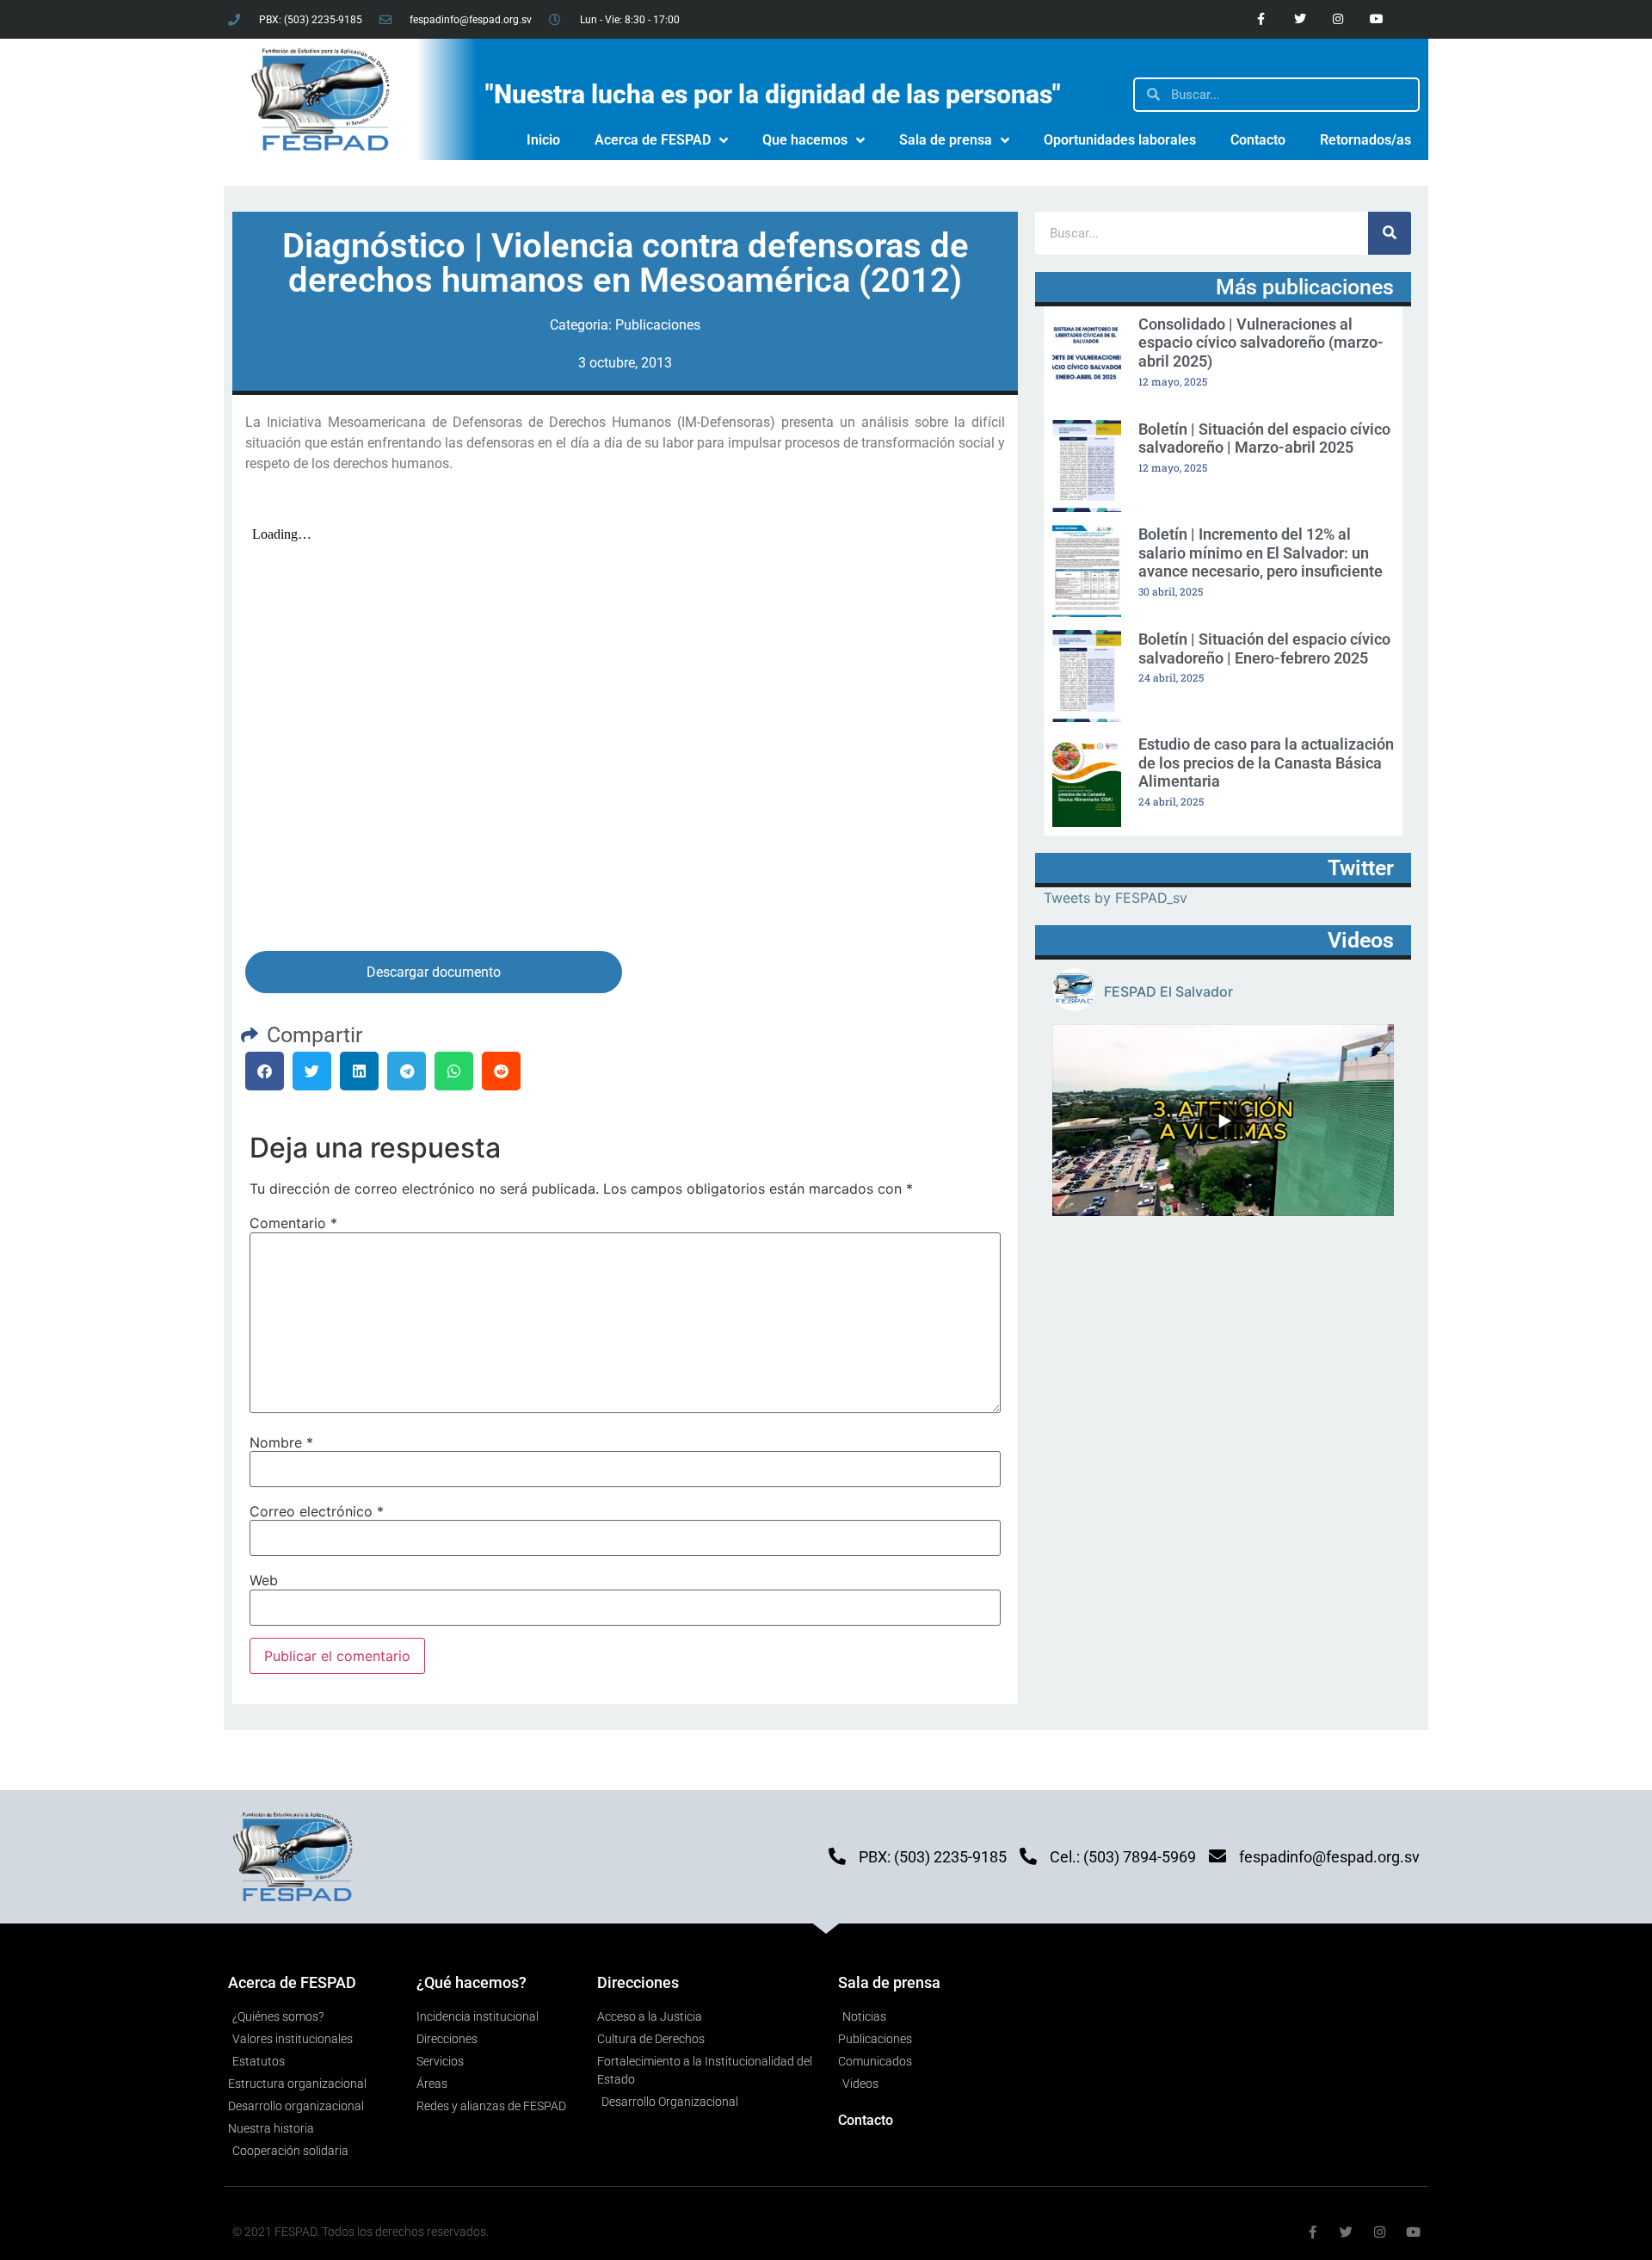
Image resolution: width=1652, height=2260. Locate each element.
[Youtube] (1377, 19)
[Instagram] (1338, 19)
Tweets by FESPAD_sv (1116, 898)
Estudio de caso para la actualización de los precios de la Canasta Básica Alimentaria (1266, 763)
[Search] (1390, 233)
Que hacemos (805, 140)
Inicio (543, 140)
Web (264, 1580)
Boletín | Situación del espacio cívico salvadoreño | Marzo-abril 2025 (1264, 438)
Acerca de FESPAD (653, 140)
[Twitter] (1300, 19)
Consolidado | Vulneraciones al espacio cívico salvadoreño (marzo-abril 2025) (1261, 343)
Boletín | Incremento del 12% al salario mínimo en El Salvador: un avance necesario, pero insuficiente (1261, 553)
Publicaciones (658, 325)
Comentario (293, 1223)
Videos (1361, 940)
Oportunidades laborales (1120, 140)
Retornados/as (1365, 140)
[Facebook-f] (1261, 19)
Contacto (1258, 140)
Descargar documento (434, 972)
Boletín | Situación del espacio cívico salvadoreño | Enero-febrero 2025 (1264, 648)
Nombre (281, 1442)
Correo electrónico (317, 1511)
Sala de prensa (946, 140)
